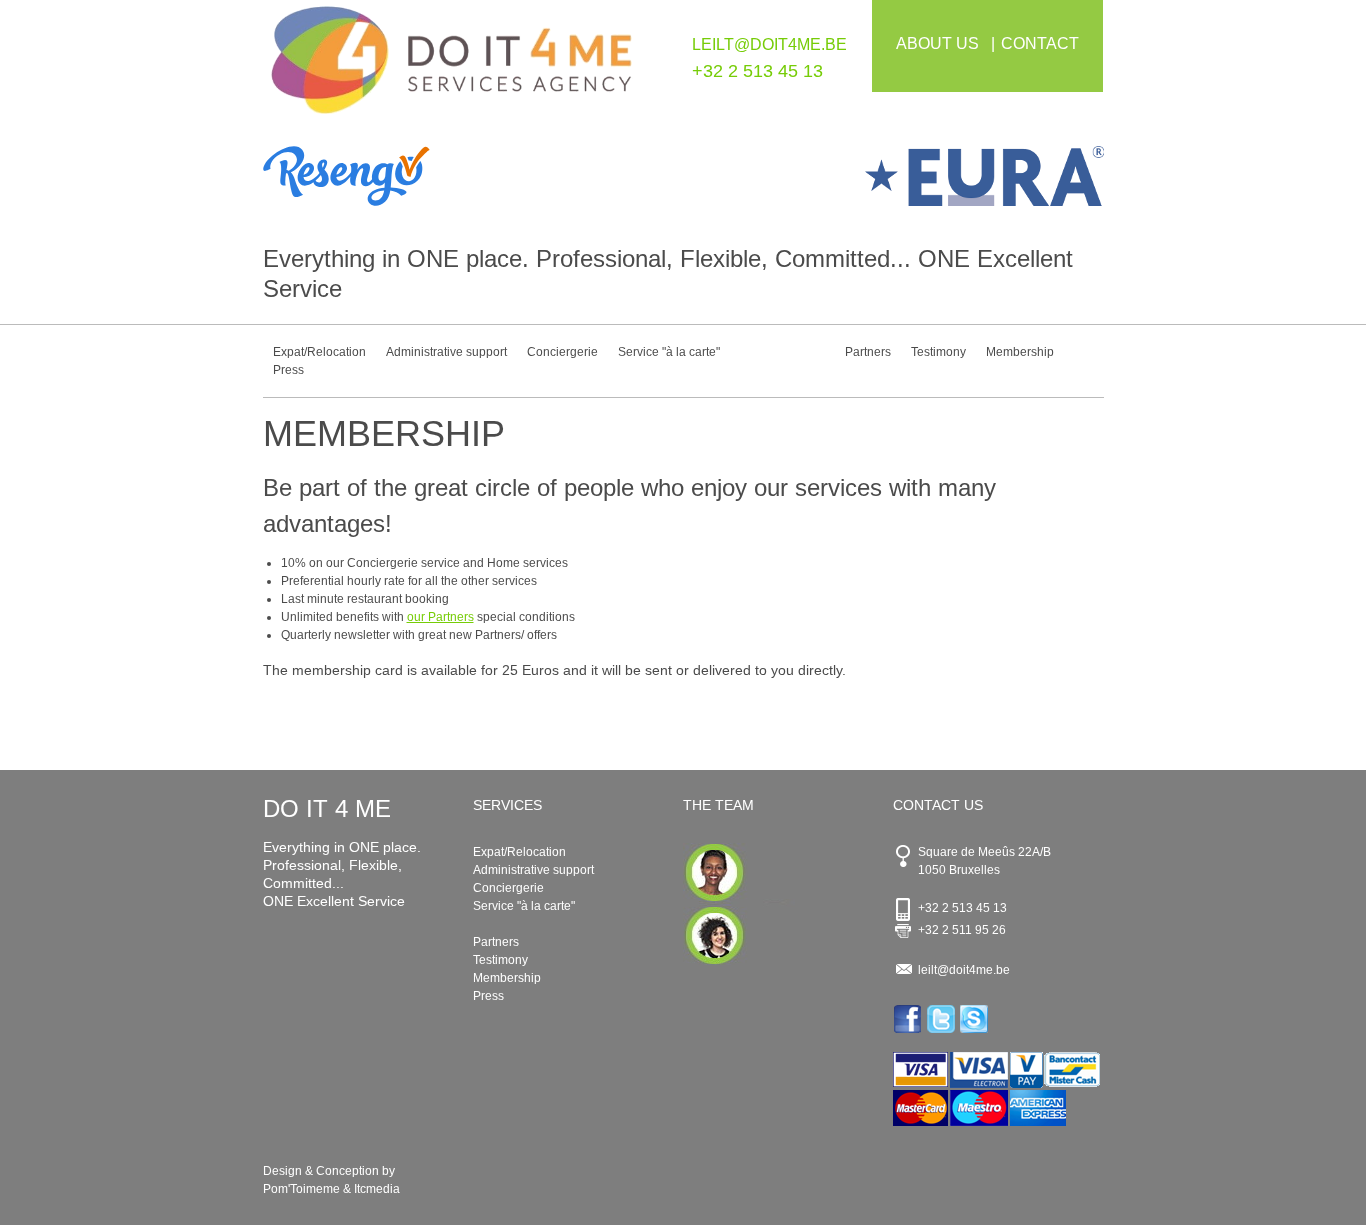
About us (937, 43)
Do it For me (452, 68)
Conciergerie (562, 352)
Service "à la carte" (669, 352)
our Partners (440, 617)
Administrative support (446, 352)
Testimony (938, 352)
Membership (1020, 352)
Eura (893, 176)
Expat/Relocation (319, 352)
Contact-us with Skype (975, 1019)
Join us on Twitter (942, 1019)
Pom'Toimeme (301, 1189)
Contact (1040, 43)
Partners (868, 352)
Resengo (473, 176)
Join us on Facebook (909, 1019)
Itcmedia (377, 1189)
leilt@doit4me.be (769, 44)
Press (288, 370)
